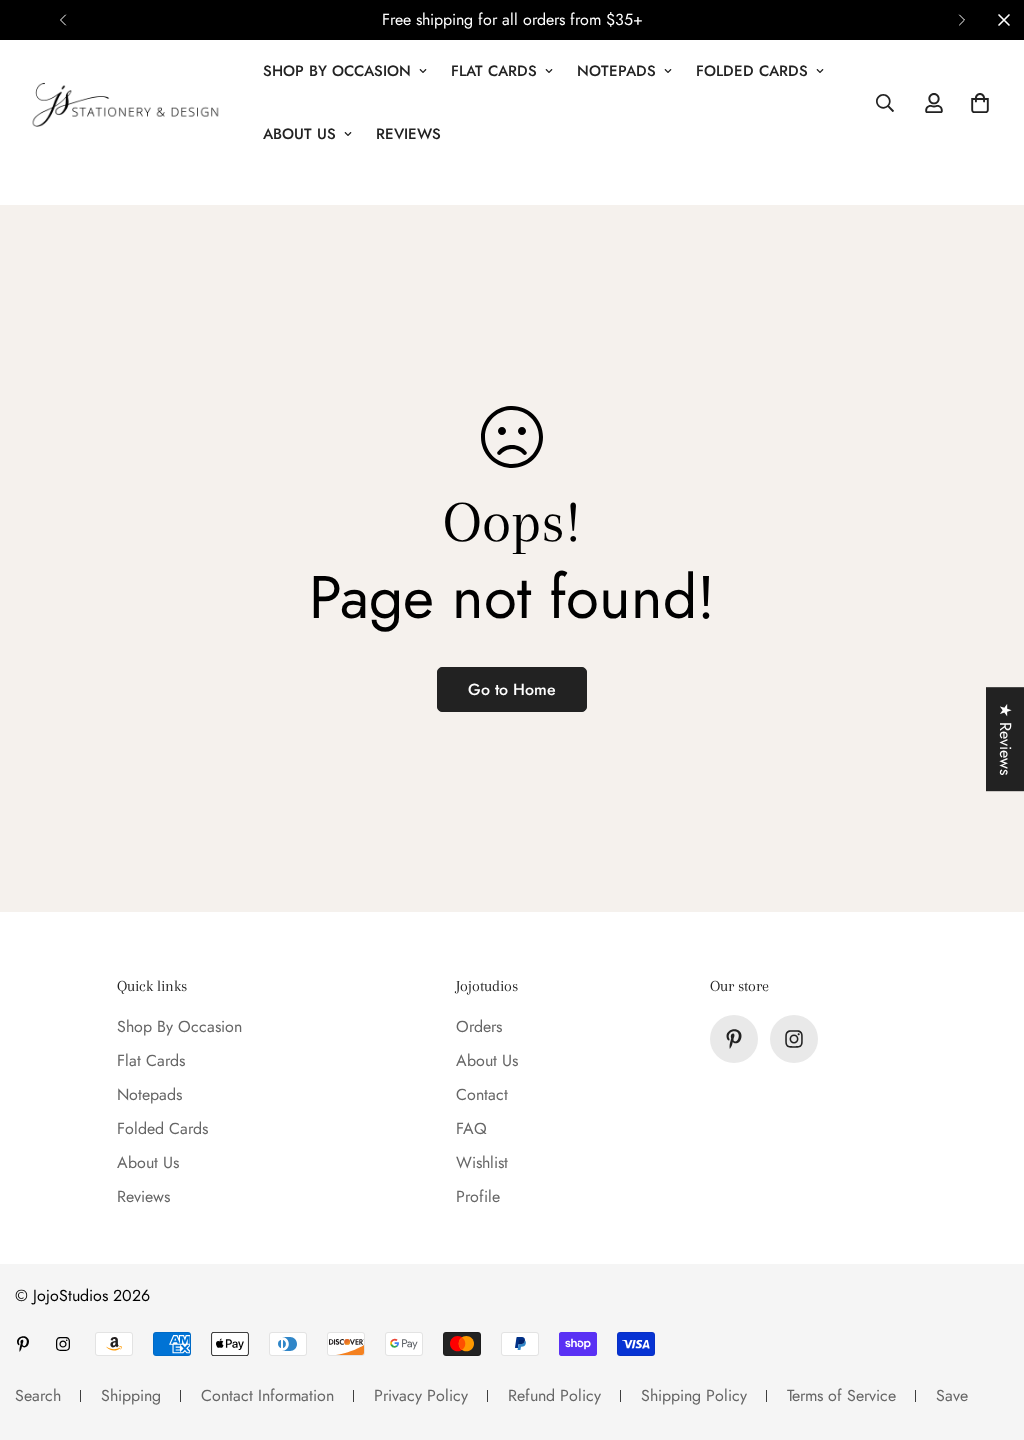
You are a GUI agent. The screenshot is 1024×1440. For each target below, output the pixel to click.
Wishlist (482, 1162)
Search (38, 1395)
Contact (482, 1094)
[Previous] (62, 20)
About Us (299, 134)
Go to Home (512, 689)
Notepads (616, 71)
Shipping (131, 1395)
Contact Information (267, 1395)
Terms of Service (841, 1395)
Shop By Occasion (337, 71)
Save (952, 1395)
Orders (479, 1026)
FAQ (471, 1128)
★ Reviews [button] (1005, 739)
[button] (980, 103)
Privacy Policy (421, 1395)
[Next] (961, 20)
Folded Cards (752, 71)
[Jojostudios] (125, 102)
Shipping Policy (694, 1395)
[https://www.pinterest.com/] (734, 1039)
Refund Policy (554, 1395)
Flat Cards (494, 71)
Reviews (408, 134)
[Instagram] (794, 1039)
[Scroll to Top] (985, 1331)
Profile (478, 1196)
